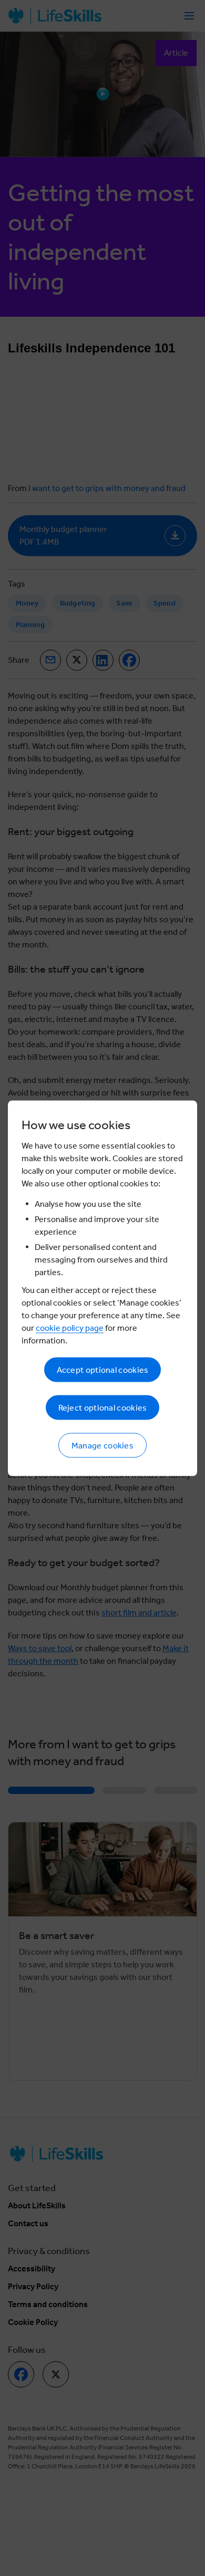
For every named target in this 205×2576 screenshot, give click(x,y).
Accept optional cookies (103, 1369)
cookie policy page (70, 1327)
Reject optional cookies (103, 1407)
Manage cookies (102, 1445)
